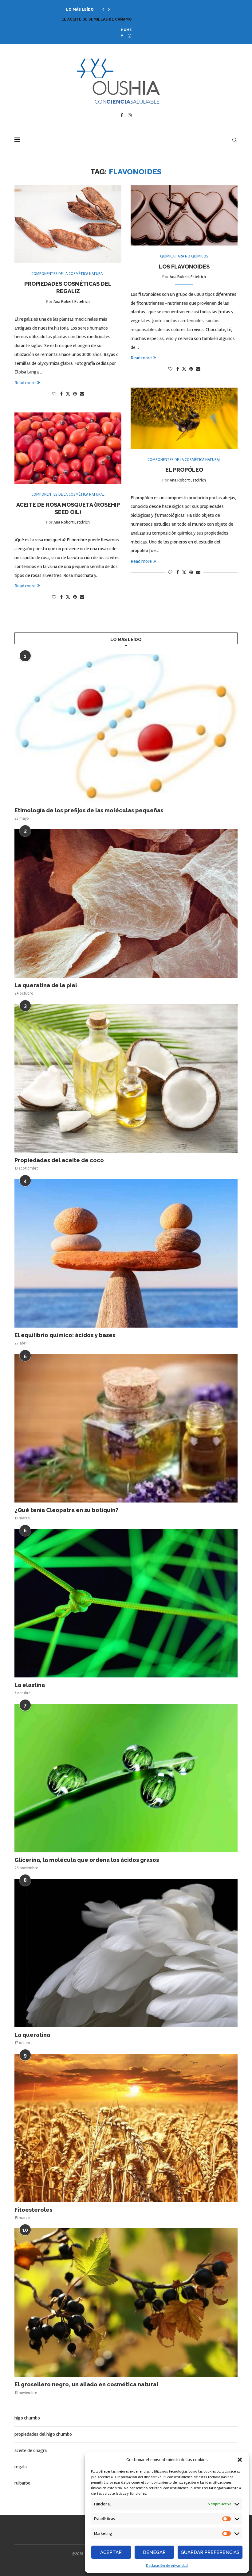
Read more (25, 383)
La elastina (30, 1685)
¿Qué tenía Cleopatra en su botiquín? (66, 1510)
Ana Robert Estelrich (72, 302)
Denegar (154, 2552)
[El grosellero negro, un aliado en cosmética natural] (126, 2303)
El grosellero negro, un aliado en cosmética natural (86, 2384)
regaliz (21, 2467)
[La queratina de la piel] (126, 903)
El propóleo (184, 470)
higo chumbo (27, 2418)
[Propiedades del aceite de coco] (126, 1078)
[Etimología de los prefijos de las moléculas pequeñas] (126, 729)
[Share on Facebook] (61, 394)
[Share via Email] (82, 394)
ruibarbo (22, 2483)
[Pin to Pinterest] (75, 394)
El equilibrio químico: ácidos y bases (65, 1335)
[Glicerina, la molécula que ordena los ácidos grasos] (126, 1778)
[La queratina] (126, 1953)
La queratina (32, 2035)
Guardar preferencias (210, 2552)
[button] (240, 2460)
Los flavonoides (184, 267)
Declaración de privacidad (167, 2566)
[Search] (234, 140)
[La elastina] (126, 1603)
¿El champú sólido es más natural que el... (108, 19)
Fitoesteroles (33, 2210)
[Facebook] (122, 36)
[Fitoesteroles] (126, 2128)
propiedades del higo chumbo (43, 2434)
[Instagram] (130, 36)
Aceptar (111, 2552)
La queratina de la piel (46, 985)
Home (126, 30)
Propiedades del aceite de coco (59, 1160)
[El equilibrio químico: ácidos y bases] (126, 1253)
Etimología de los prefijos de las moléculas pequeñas (89, 810)
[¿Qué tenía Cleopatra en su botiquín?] (126, 1428)
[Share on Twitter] (68, 394)
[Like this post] (54, 394)
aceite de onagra (31, 2450)
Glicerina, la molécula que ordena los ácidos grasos (87, 1860)
